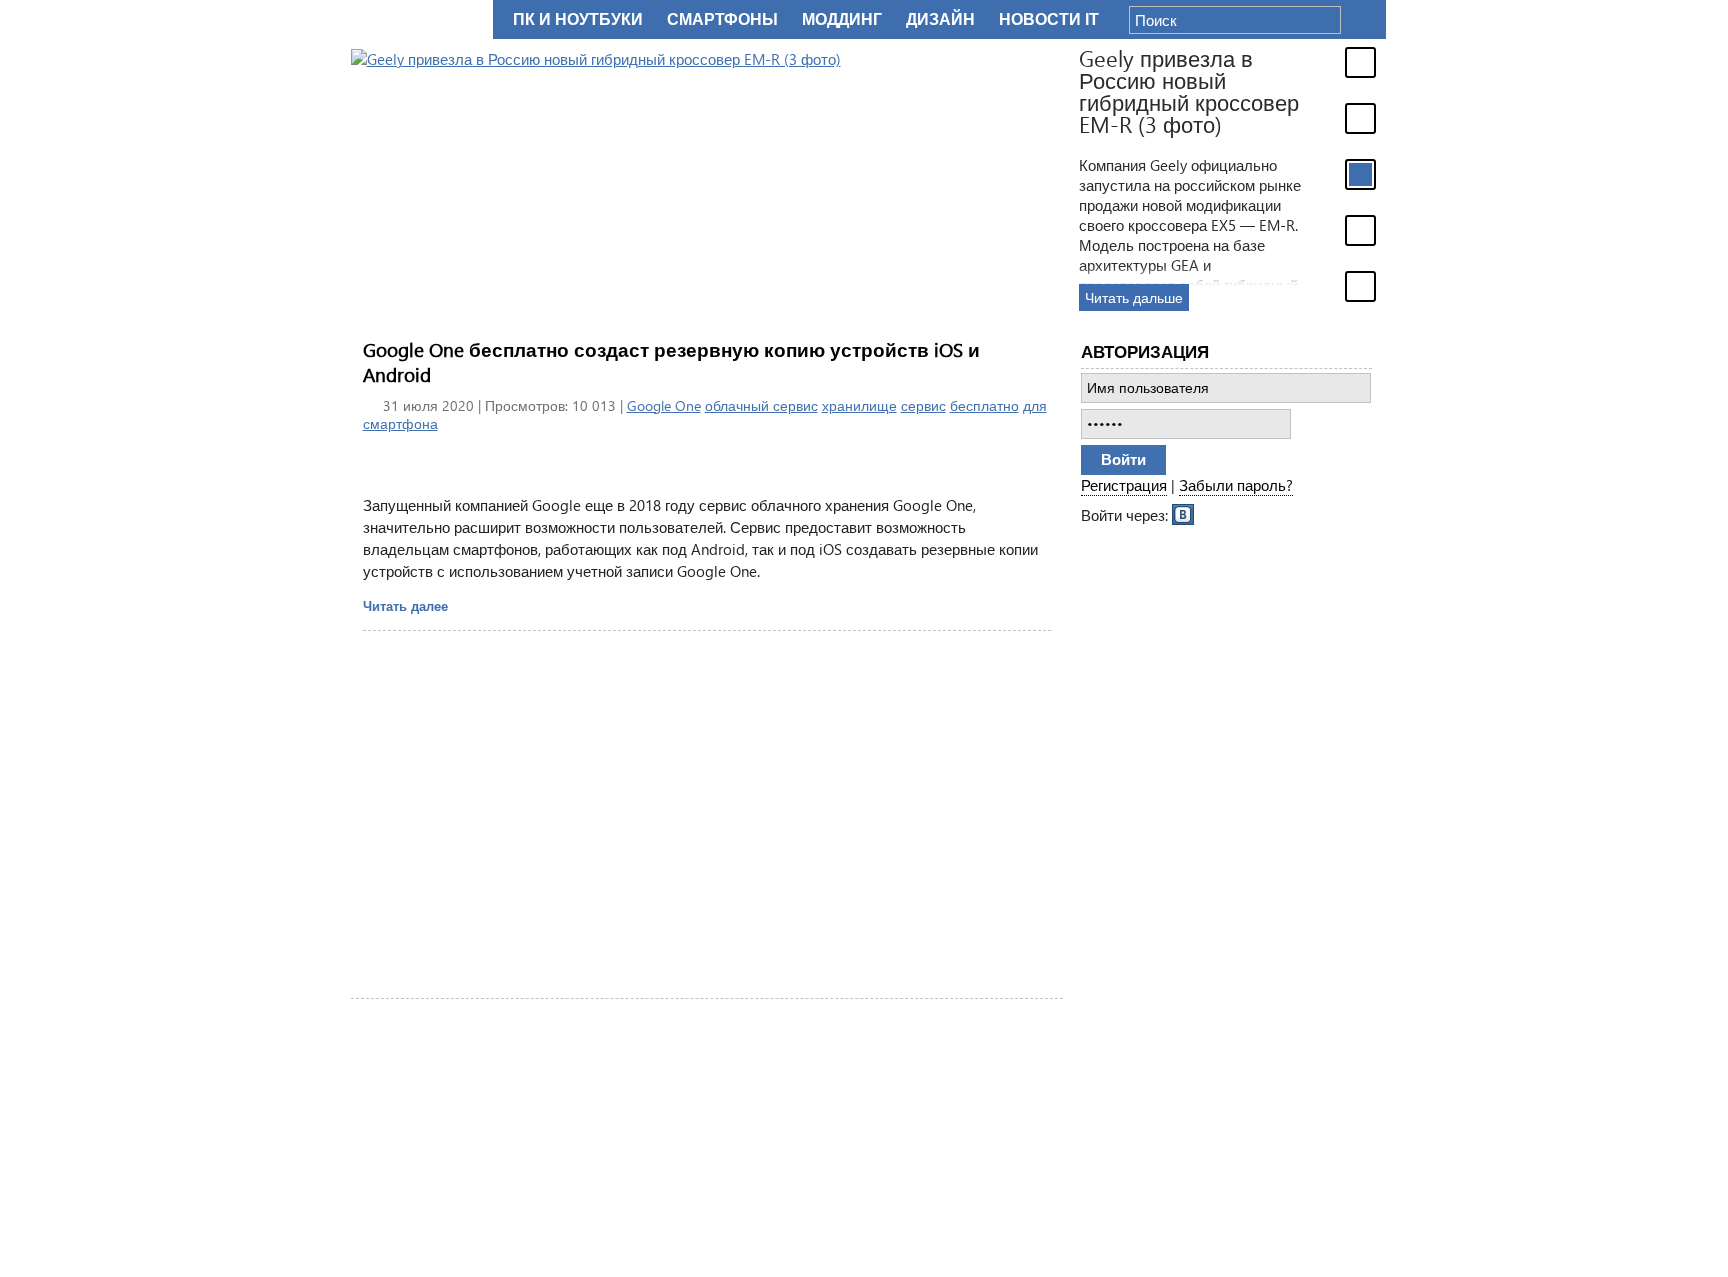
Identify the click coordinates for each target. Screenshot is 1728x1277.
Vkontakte (1184, 513)
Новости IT (1049, 19)
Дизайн (940, 19)
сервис (923, 405)
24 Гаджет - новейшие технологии (418, 19)
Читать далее (405, 605)
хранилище (859, 405)
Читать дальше (1134, 297)
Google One (664, 405)
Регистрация (1124, 485)
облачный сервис (761, 405)
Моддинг (842, 19)
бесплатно (984, 405)
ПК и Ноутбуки (578, 19)
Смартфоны (722, 19)
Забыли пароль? (1236, 485)
